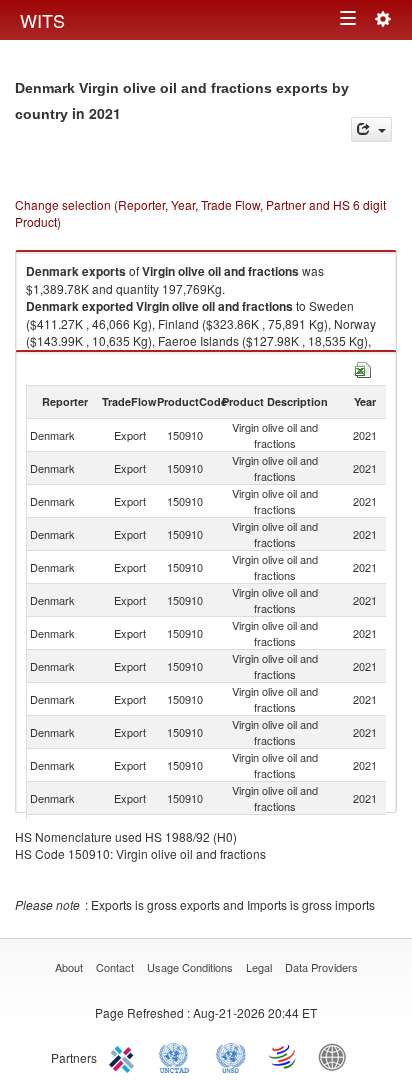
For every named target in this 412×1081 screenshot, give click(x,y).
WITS (42, 20)
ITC (125, 1056)
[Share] (371, 129)
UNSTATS (231, 1056)
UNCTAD (178, 1056)
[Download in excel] (363, 367)
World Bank (337, 1056)
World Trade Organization (284, 1056)
